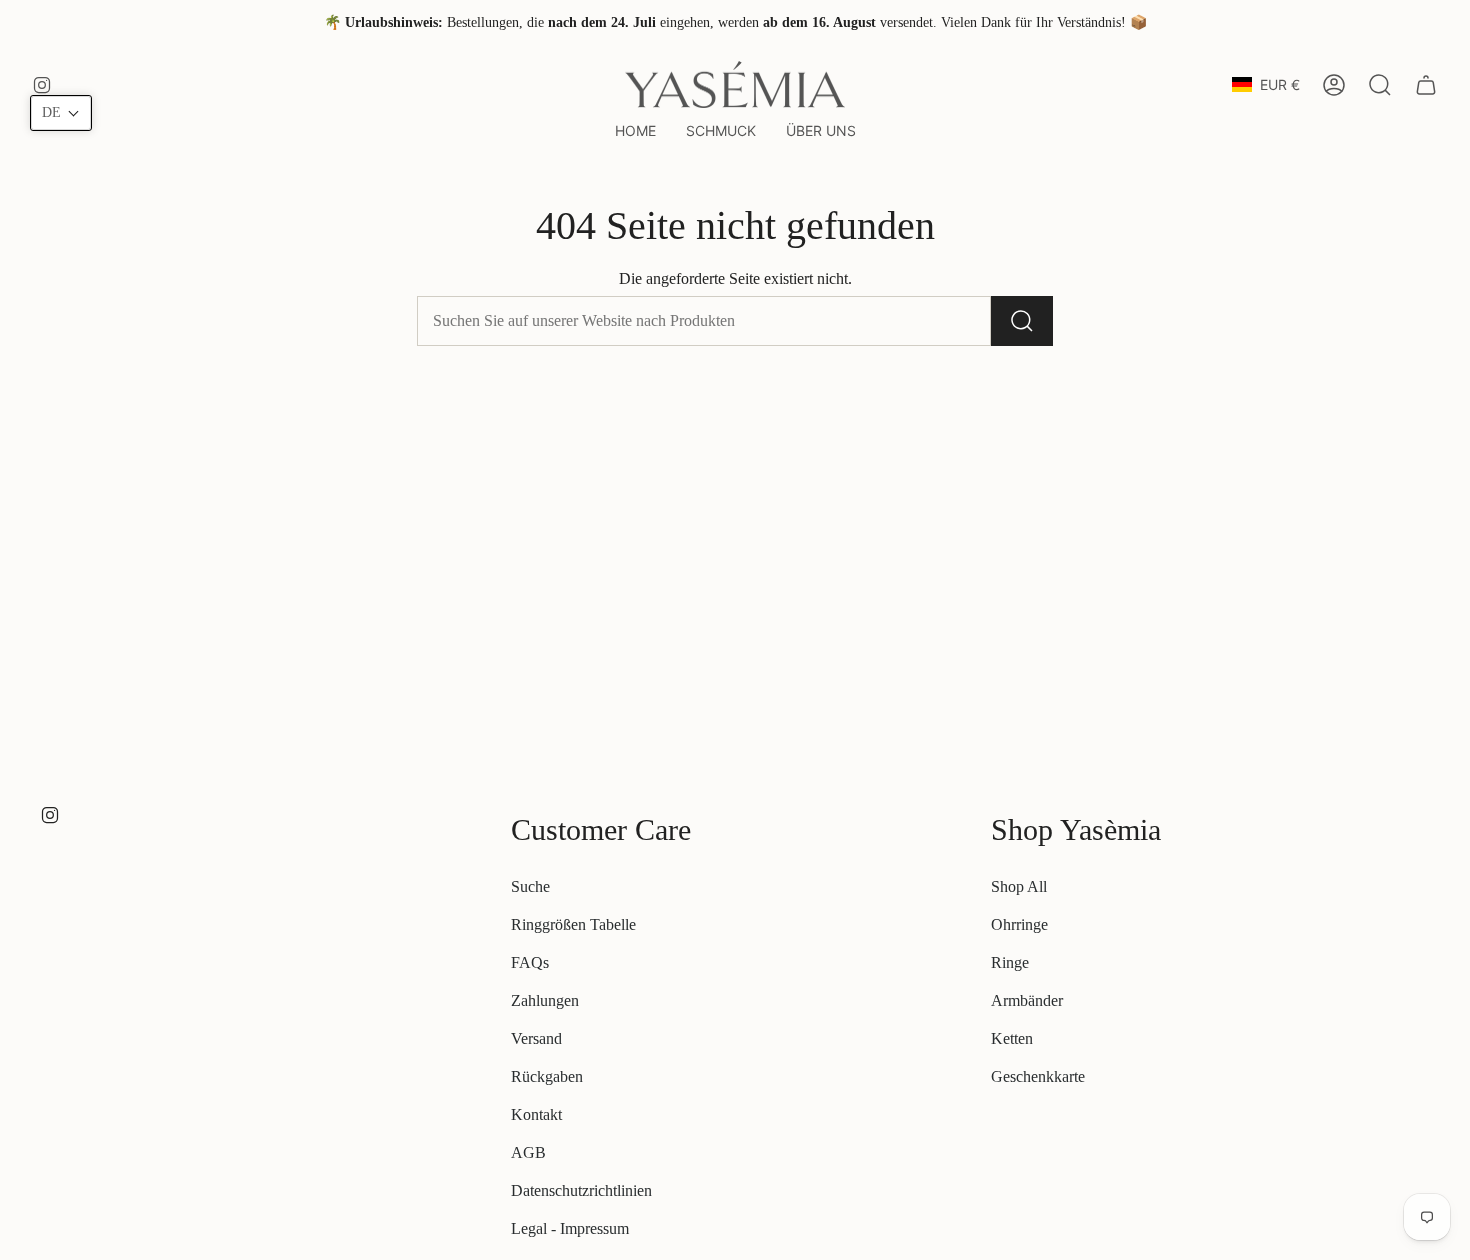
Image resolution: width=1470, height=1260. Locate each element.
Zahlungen (545, 1000)
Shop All (1019, 886)
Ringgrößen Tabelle (573, 924)
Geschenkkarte (1038, 1076)
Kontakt (536, 1114)
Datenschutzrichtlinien (581, 1190)
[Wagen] (1426, 85)
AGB (528, 1152)
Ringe (1010, 962)
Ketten (1012, 1038)
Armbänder (1027, 1000)
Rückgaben (547, 1076)
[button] (721, 131)
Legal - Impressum (570, 1228)
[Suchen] (1022, 321)
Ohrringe (1019, 924)
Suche (530, 886)
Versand (536, 1038)
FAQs (530, 962)
